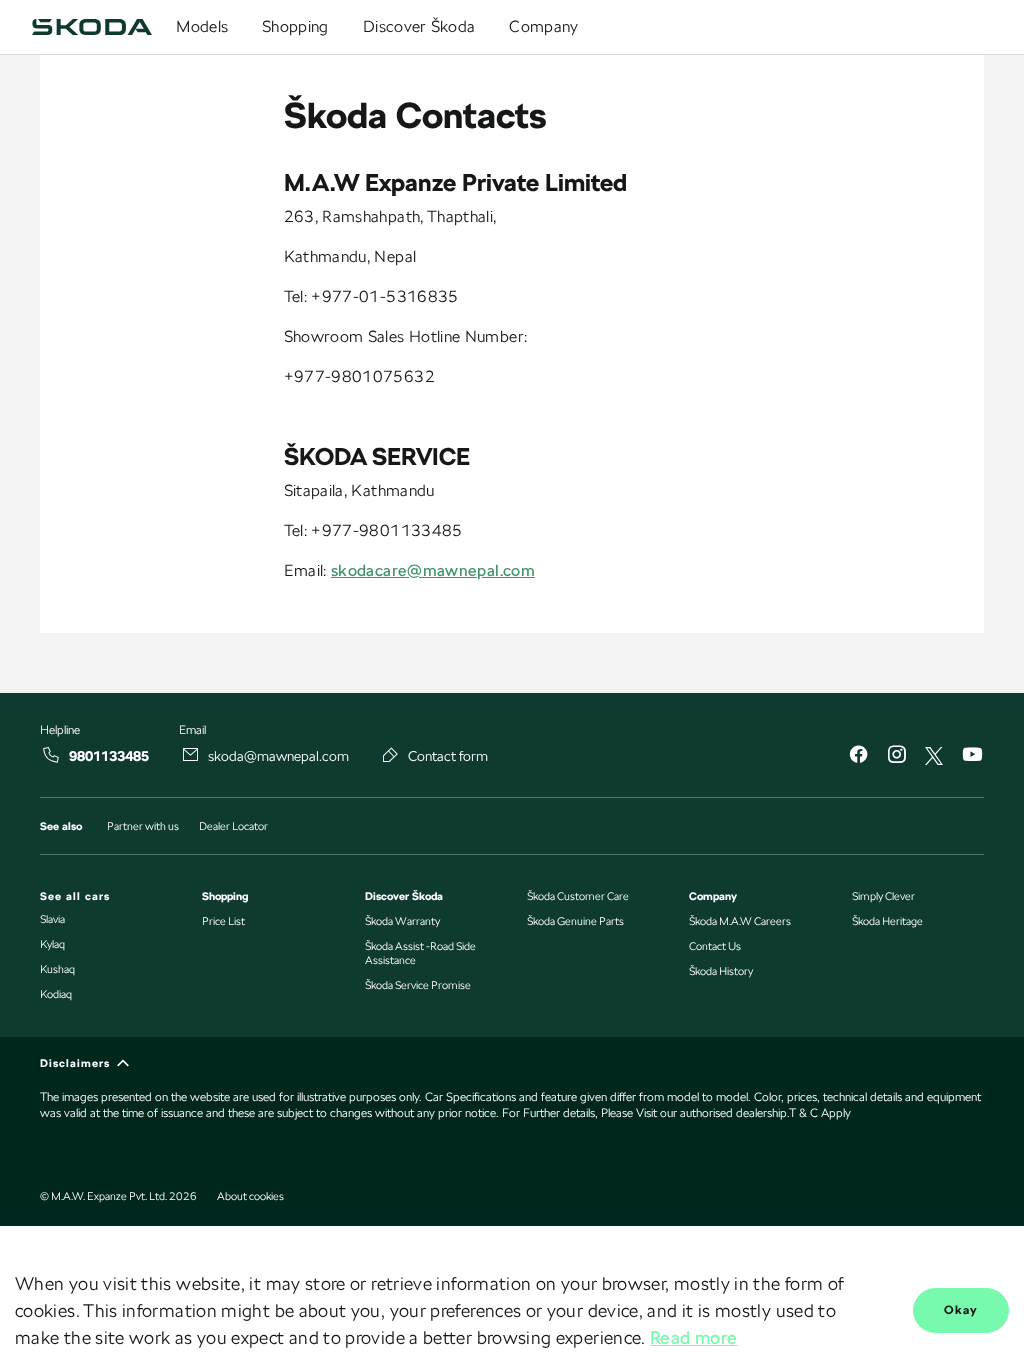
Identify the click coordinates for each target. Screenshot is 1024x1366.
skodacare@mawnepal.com (433, 570)
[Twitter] (934, 756)
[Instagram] (896, 756)
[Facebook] (858, 756)
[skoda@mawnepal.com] (191, 755)
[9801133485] (52, 755)
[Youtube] (972, 756)
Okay (961, 1310)
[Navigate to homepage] (92, 27)
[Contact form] (391, 755)
